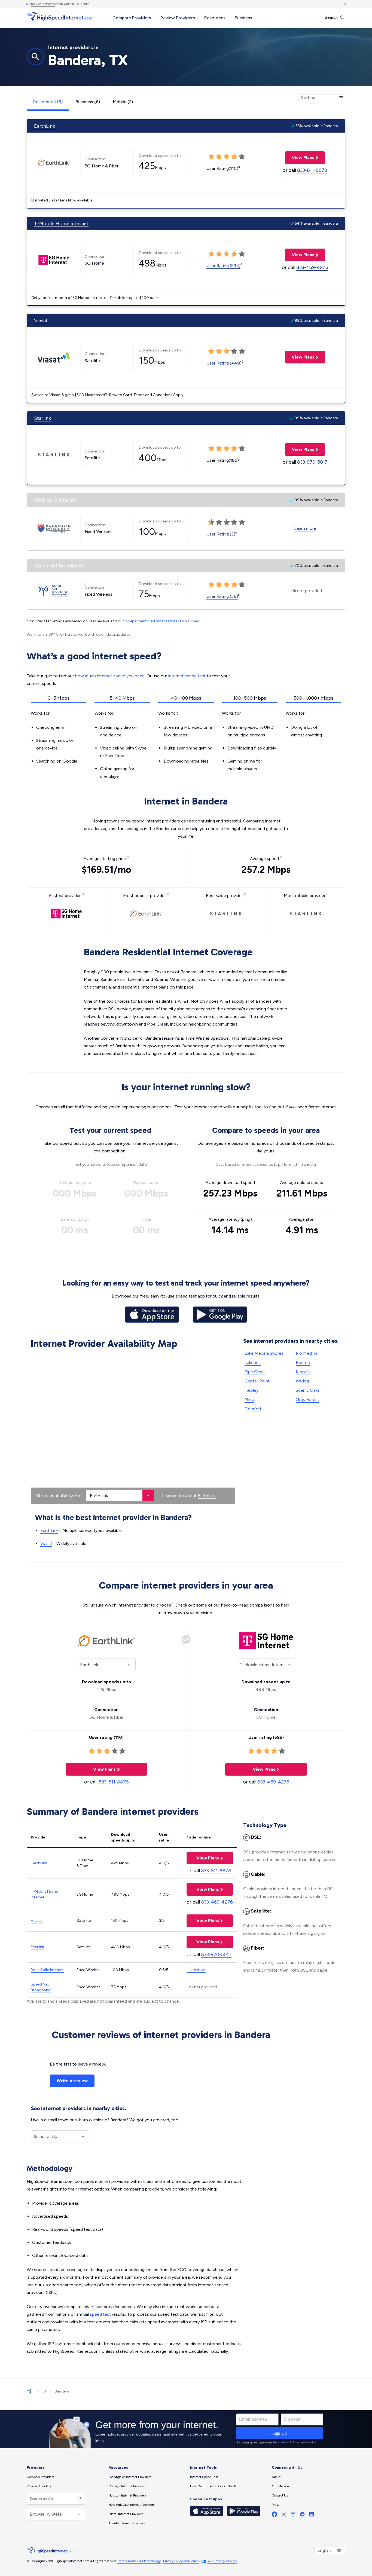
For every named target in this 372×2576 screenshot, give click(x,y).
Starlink (42, 418)
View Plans (300, 157)
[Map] (133, 1428)
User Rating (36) (222, 596)
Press (275, 2505)
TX (44, 2391)
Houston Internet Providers (127, 2495)
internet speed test (187, 676)
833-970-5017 (312, 462)
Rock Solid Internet (55, 500)
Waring (302, 1381)
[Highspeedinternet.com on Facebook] (275, 2515)
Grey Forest (307, 1399)
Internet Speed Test (204, 2477)
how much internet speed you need (110, 676)
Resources (215, 18)
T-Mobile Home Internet (61, 224)
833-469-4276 (312, 267)
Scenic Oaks (308, 1390)
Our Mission (280, 2486)
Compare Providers (132, 18)
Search (332, 17)
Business (243, 18)
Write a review (72, 2081)
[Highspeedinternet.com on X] (284, 2515)
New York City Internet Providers (131, 2505)
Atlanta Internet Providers (126, 2523)
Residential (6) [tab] (48, 102)
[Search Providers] (79, 2499)
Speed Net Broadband (58, 566)
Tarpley (251, 1390)
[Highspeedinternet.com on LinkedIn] (312, 2515)
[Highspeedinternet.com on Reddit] (302, 2515)
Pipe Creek (255, 1372)
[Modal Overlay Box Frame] (186, 2429)
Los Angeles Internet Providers (130, 2477)
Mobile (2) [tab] (123, 102)
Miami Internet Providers (126, 2514)
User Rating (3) (221, 534)
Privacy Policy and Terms (181, 2561)
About (276, 2477)
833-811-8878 (312, 170)
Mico (249, 1399)
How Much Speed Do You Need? (213, 2486)
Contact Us (280, 2495)
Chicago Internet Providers (127, 2486)
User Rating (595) (223, 266)
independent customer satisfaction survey (162, 621)
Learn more (305, 528)
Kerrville (303, 1372)
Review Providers (178, 18)
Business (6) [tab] (88, 102)
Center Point (257, 1381)
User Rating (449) (224, 363)
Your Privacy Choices (222, 2561)
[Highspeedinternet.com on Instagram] (293, 2515)
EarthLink (45, 126)
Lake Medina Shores (264, 1353)
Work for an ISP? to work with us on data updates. (79, 634)
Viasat (41, 321)
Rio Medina (307, 1353)
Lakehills (253, 1362)
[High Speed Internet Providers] (59, 17)
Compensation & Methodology (139, 2561)
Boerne (303, 1362)
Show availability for (58, 1496)
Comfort (253, 1409)
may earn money (43, 4)
